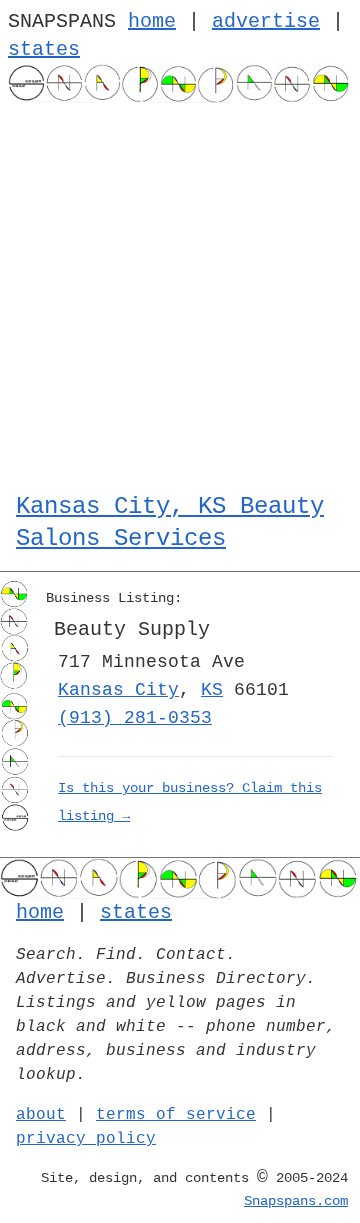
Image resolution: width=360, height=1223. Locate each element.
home (152, 21)
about (41, 1115)
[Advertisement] (180, 293)
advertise (266, 21)
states (44, 49)
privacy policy (86, 1139)
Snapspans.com (296, 1201)
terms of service (176, 1115)
